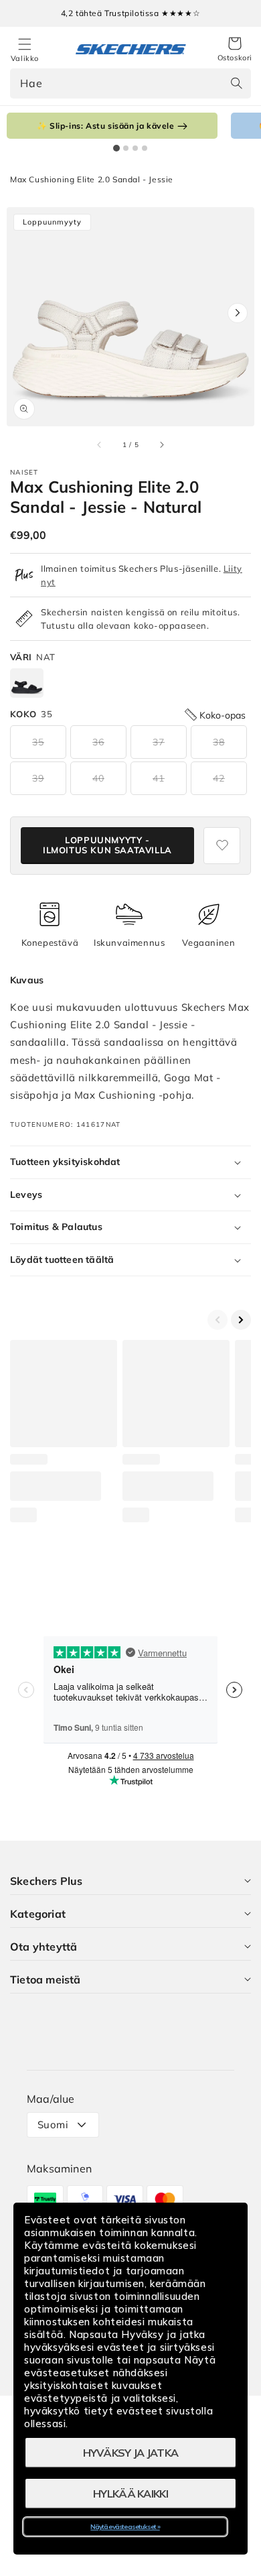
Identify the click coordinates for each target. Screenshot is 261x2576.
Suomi (53, 2125)
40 (98, 778)
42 (219, 778)
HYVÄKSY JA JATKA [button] (131, 2453)
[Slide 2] (126, 148)
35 (38, 742)
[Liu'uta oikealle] (161, 444)
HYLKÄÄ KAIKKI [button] (130, 2494)
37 (159, 742)
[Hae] (236, 83)
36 (98, 742)
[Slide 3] (135, 148)
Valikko (25, 58)
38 (219, 742)
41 (159, 778)
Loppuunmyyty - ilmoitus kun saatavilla (107, 845)
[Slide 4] (145, 148)
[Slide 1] (116, 148)
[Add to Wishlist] (222, 846)
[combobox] (130, 83)
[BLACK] (27, 683)
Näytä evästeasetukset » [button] (125, 2527)
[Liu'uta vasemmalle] (100, 444)
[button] (235, 50)
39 (38, 778)
